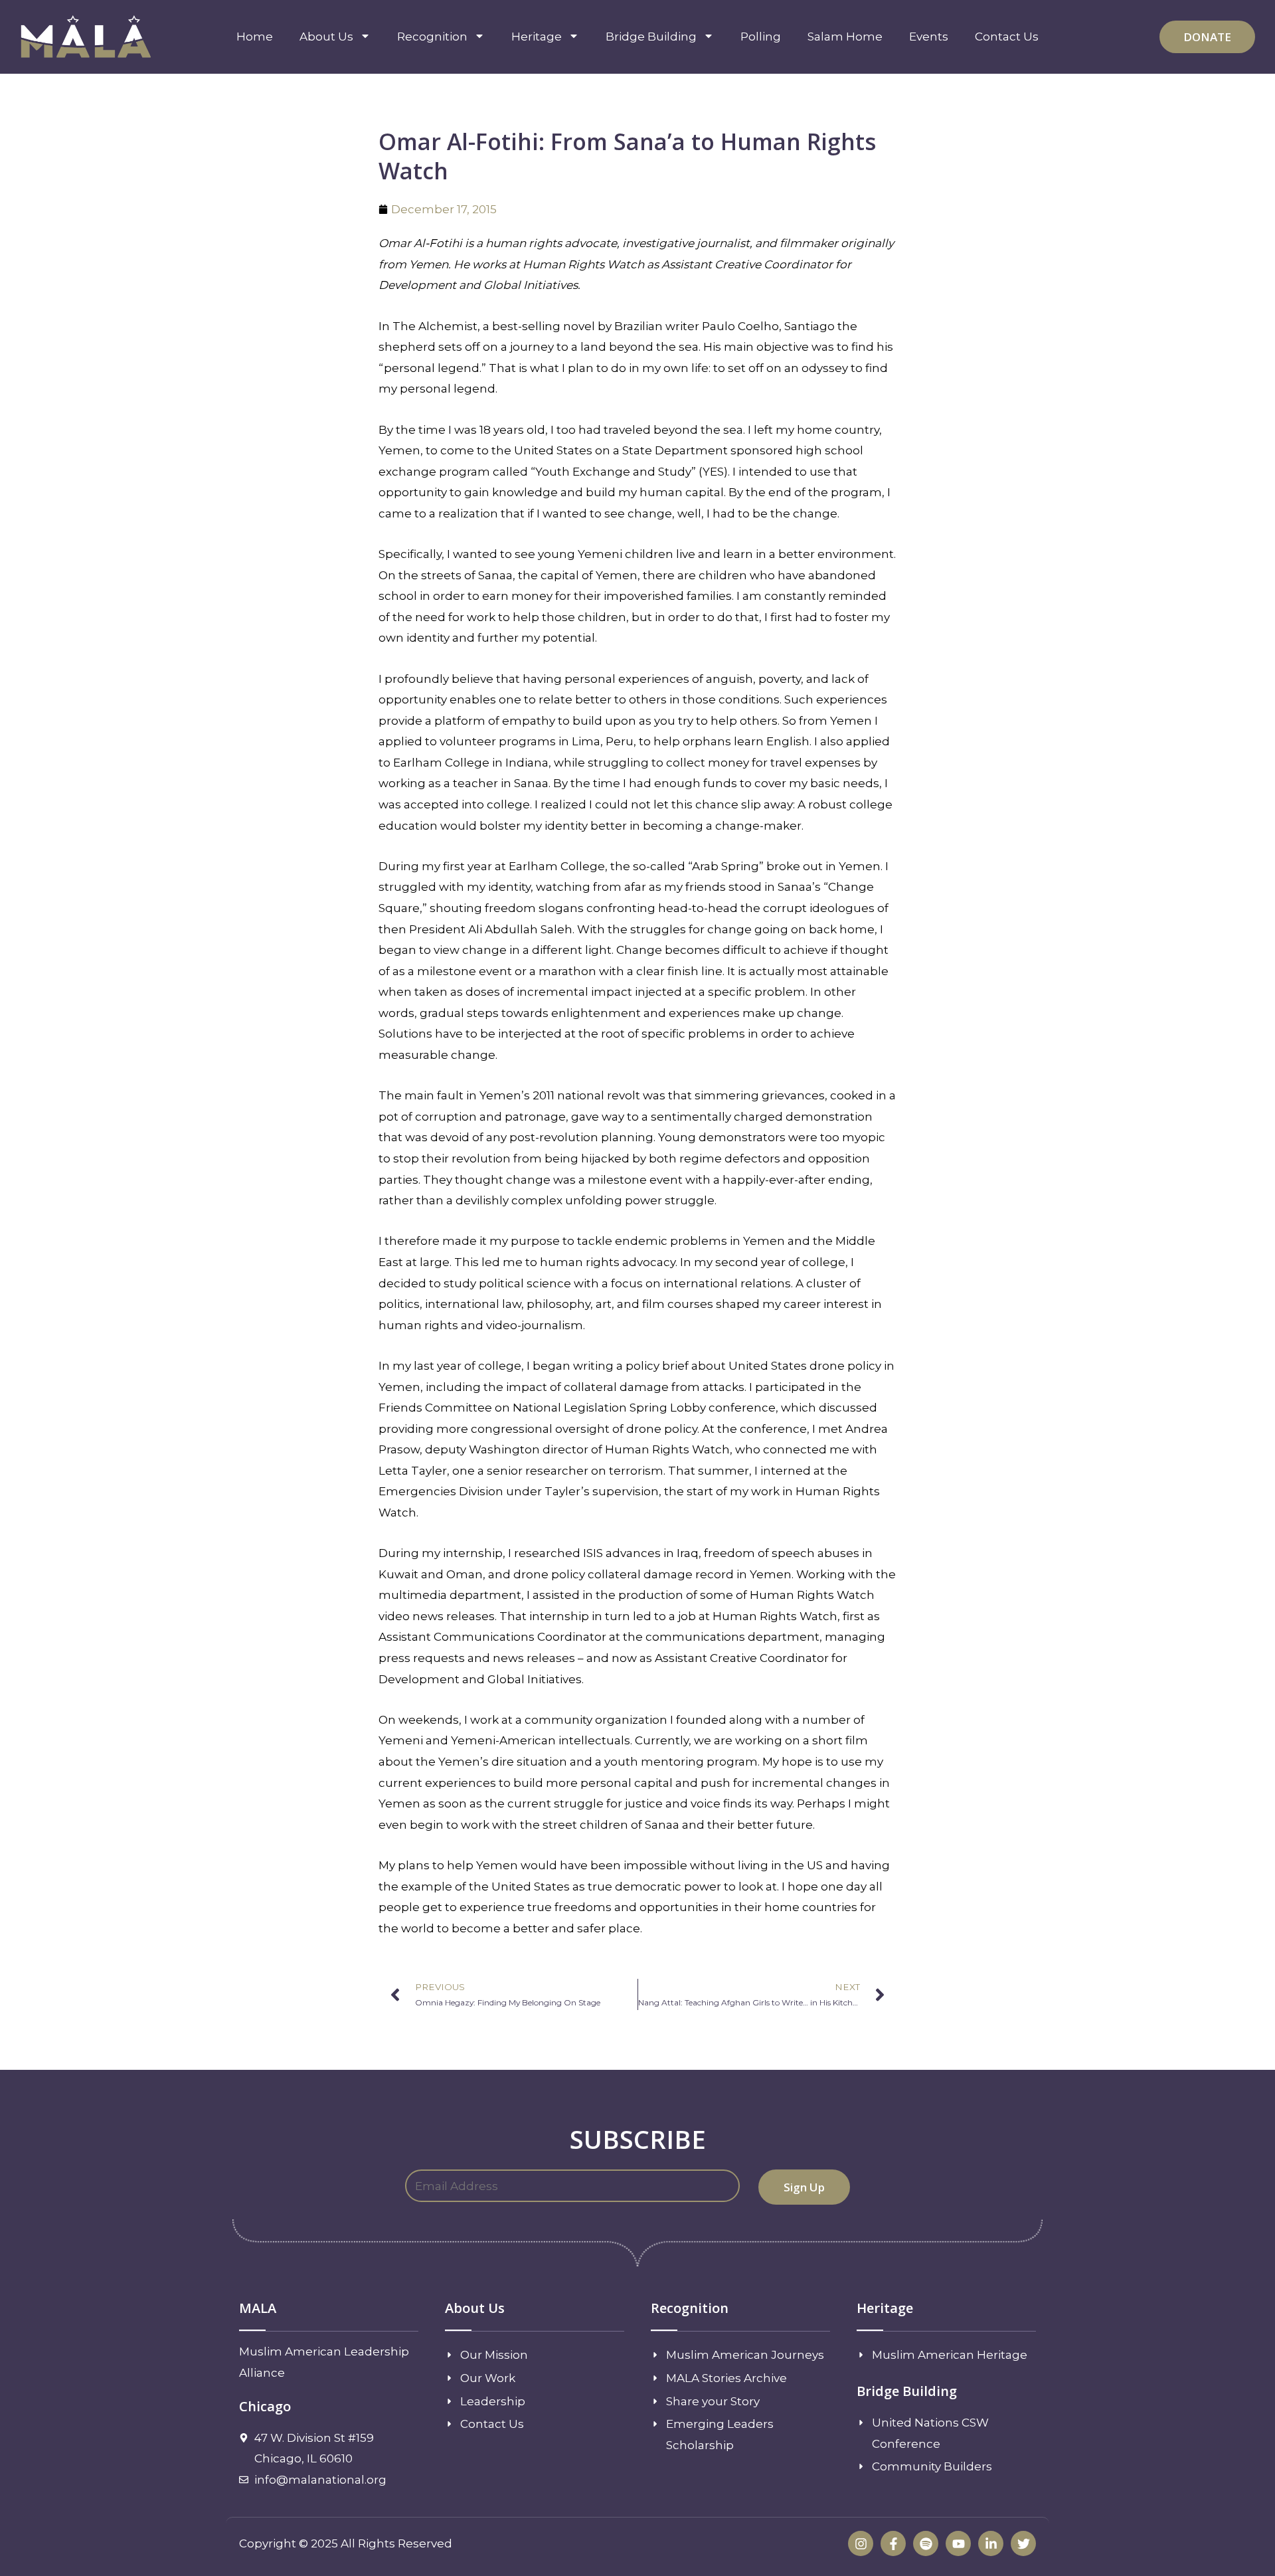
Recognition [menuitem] (432, 37)
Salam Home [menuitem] (845, 37)
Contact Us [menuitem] (1007, 37)
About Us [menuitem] (326, 37)
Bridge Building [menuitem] (651, 37)
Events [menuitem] (929, 37)
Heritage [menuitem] (537, 37)
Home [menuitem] (255, 37)
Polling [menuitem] (761, 37)
